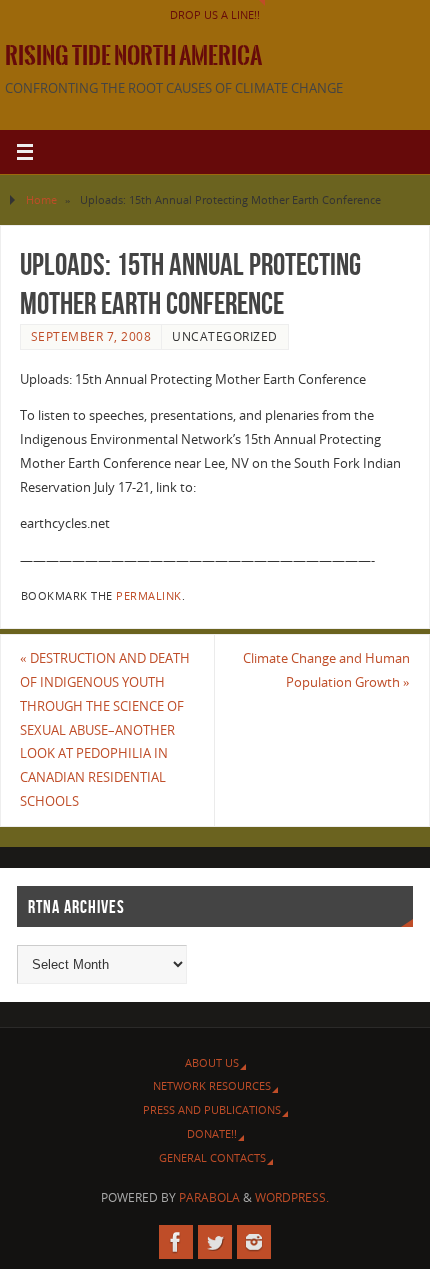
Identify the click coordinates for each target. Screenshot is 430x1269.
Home (41, 199)
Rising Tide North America (133, 56)
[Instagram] (254, 1242)
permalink (149, 596)
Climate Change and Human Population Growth (326, 670)
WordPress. (292, 1197)
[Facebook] (176, 1242)
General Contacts (212, 1157)
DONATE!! (212, 1133)
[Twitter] (215, 1242)
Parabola (209, 1197)
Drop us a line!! (215, 14)
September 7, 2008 (91, 336)
